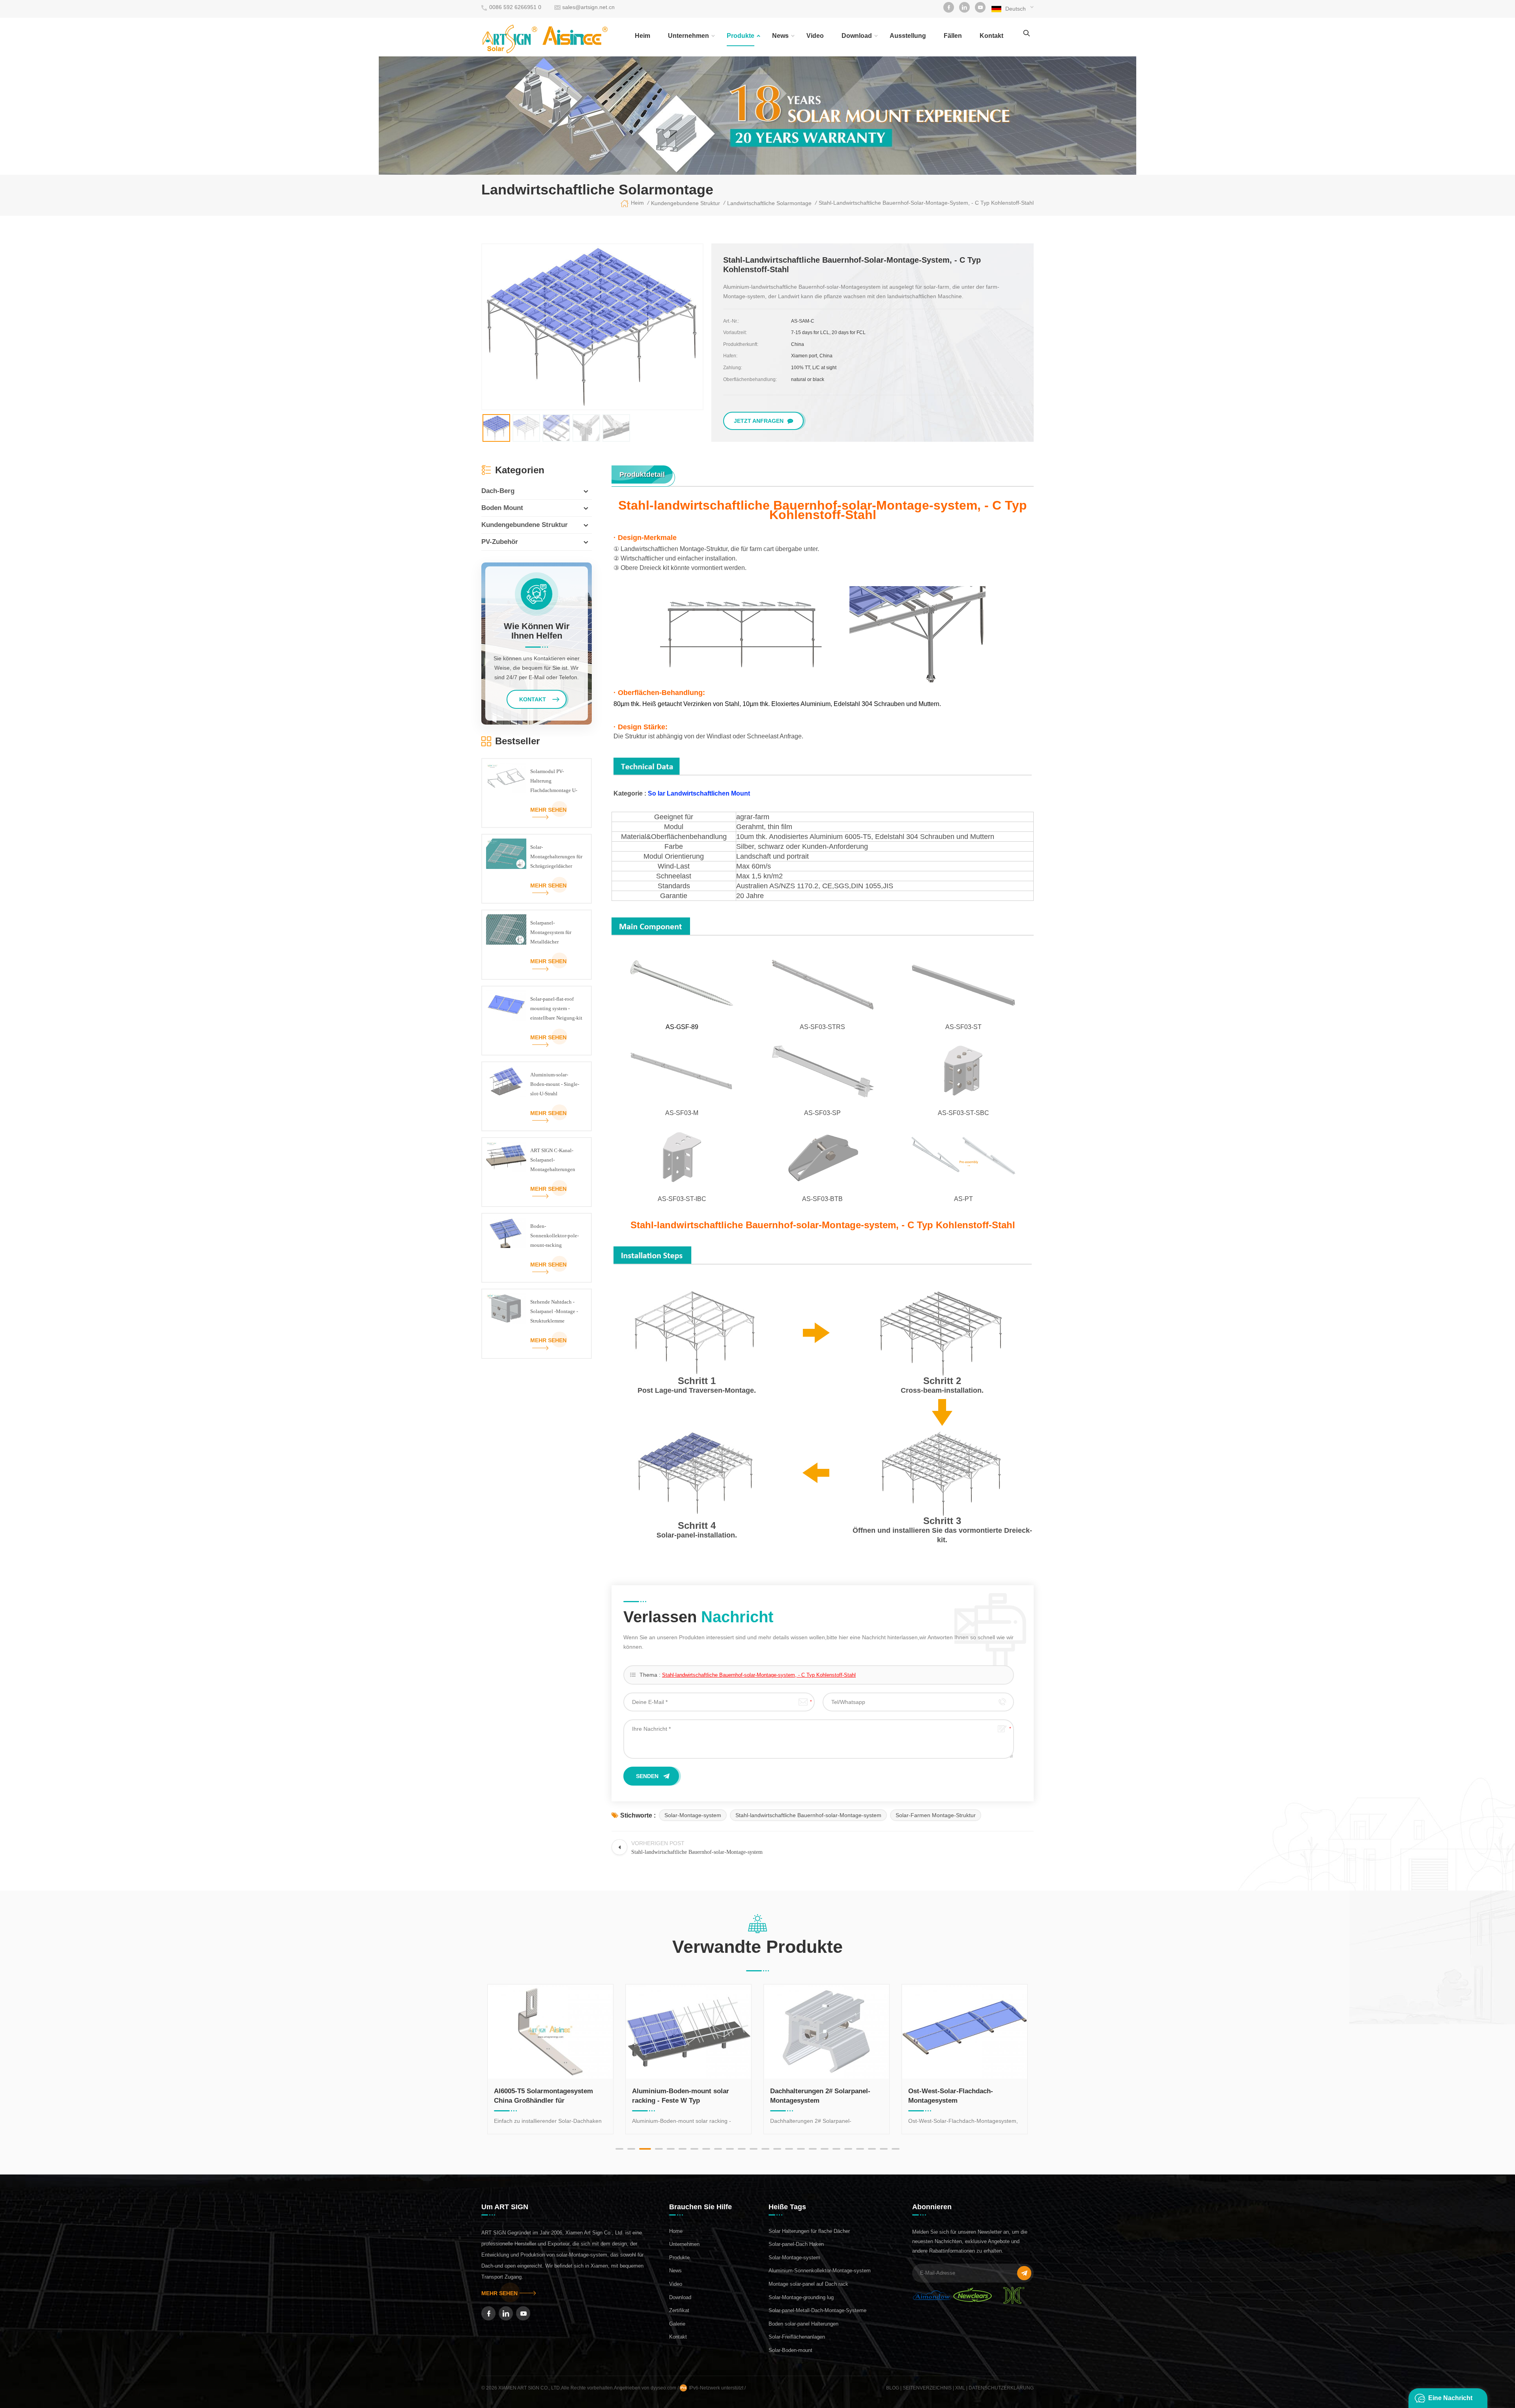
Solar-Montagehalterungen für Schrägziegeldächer (556, 857)
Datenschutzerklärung (1001, 2388)
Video (815, 36)
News (780, 36)
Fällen (953, 36)
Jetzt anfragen (759, 421)
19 (836, 2149)
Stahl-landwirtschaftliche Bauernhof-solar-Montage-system (808, 1815)
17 (813, 2149)
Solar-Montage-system (693, 1815)
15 (789, 2149)
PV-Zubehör (500, 542)
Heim (642, 36)
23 (884, 2149)
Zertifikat (679, 2310)
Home (676, 2231)
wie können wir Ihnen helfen (537, 631)
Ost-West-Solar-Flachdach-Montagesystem (674, 2096)
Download (857, 36)
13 (765, 2149)
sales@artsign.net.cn (588, 7)
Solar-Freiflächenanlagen (797, 2337)
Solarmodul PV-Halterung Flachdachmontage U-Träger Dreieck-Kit (554, 782)
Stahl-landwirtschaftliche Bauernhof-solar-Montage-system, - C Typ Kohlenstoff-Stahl (759, 1675)
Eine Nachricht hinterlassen (1450, 2401)
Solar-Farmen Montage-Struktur (936, 1815)
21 (860, 2149)
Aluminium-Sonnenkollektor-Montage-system (820, 2271)
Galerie (677, 2324)
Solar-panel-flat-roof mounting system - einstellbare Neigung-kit (556, 1008)
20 (848, 2149)
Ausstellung (908, 36)
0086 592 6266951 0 (515, 7)
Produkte (741, 36)
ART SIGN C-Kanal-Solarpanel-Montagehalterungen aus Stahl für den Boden (556, 1161)
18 (825, 2149)
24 (896, 2149)
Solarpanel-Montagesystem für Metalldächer (551, 932)
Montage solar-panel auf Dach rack (808, 2284)
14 (777, 2149)
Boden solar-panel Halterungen (803, 2324)
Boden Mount (502, 508)
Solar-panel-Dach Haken (796, 2244)
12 (754, 2149)
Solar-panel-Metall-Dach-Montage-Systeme (817, 2310)
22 (872, 2149)
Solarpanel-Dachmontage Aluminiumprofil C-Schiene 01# (819, 2096)
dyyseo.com (664, 2388)
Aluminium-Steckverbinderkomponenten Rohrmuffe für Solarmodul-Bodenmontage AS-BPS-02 (953, 2096)
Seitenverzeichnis (927, 2388)
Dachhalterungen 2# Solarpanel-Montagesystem (544, 2096)
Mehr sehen (548, 810)
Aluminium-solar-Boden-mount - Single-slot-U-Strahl (555, 1084)
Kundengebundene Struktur (525, 525)
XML (960, 2388)
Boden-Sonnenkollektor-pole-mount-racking (555, 1236)
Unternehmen (688, 36)
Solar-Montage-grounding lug (801, 2297)
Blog (893, 2388)
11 (742, 2149)
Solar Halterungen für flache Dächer (809, 2231)
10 (730, 2149)
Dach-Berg (498, 491)
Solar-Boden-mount (790, 2350)
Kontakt (991, 36)
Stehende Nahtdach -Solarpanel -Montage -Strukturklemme (554, 1311)
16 (801, 2149)
